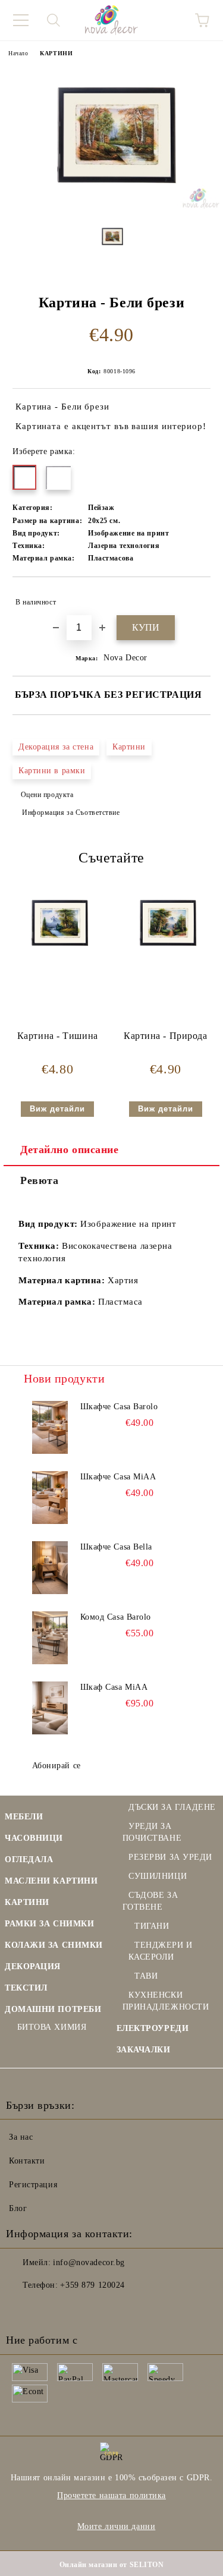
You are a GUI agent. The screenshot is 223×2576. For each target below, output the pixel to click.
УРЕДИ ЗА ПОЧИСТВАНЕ (152, 1832)
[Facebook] (21, 2309)
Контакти (27, 2161)
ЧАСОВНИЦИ (34, 1838)
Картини (129, 747)
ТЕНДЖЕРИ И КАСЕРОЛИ (161, 1951)
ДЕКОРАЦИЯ (33, 1966)
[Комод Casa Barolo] (50, 1638)
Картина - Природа (166, 1036)
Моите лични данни (117, 2526)
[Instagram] (48, 2309)
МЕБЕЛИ (24, 1817)
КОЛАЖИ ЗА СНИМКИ (54, 1945)
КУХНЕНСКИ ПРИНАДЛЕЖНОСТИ (166, 2001)
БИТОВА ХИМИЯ (52, 2027)
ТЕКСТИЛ (26, 1988)
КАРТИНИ (56, 53)
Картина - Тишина (58, 1036)
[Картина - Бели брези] (111, 206)
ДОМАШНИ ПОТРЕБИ (53, 2009)
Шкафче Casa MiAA (118, 1477)
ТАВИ (146, 1976)
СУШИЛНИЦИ (158, 1876)
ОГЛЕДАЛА (29, 1859)
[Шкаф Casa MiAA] (50, 1708)
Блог (18, 2208)
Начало (18, 53)
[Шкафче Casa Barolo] (50, 1428)
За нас (21, 2137)
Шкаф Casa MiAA (114, 1687)
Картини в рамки (52, 771)
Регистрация (33, 2185)
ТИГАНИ (152, 1926)
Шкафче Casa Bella (117, 1547)
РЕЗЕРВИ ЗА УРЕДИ (170, 1857)
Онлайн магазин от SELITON (112, 2565)
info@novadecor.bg (89, 2262)
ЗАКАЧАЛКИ (144, 2050)
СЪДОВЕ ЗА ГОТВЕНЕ (150, 1901)
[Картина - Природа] (166, 955)
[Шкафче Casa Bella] (50, 1568)
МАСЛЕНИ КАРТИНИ (51, 1881)
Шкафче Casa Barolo (119, 1407)
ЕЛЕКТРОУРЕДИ (153, 2028)
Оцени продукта (47, 795)
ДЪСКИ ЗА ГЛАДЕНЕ (172, 1807)
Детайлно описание (70, 1150)
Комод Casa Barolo (116, 1617)
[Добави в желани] (194, 597)
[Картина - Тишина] (57, 955)
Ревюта (39, 1180)
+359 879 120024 (92, 2285)
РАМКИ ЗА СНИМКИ (49, 1924)
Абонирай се (56, 1766)
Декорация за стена (56, 747)
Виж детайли (57, 1109)
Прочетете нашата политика (111, 2495)
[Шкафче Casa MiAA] (50, 1498)
